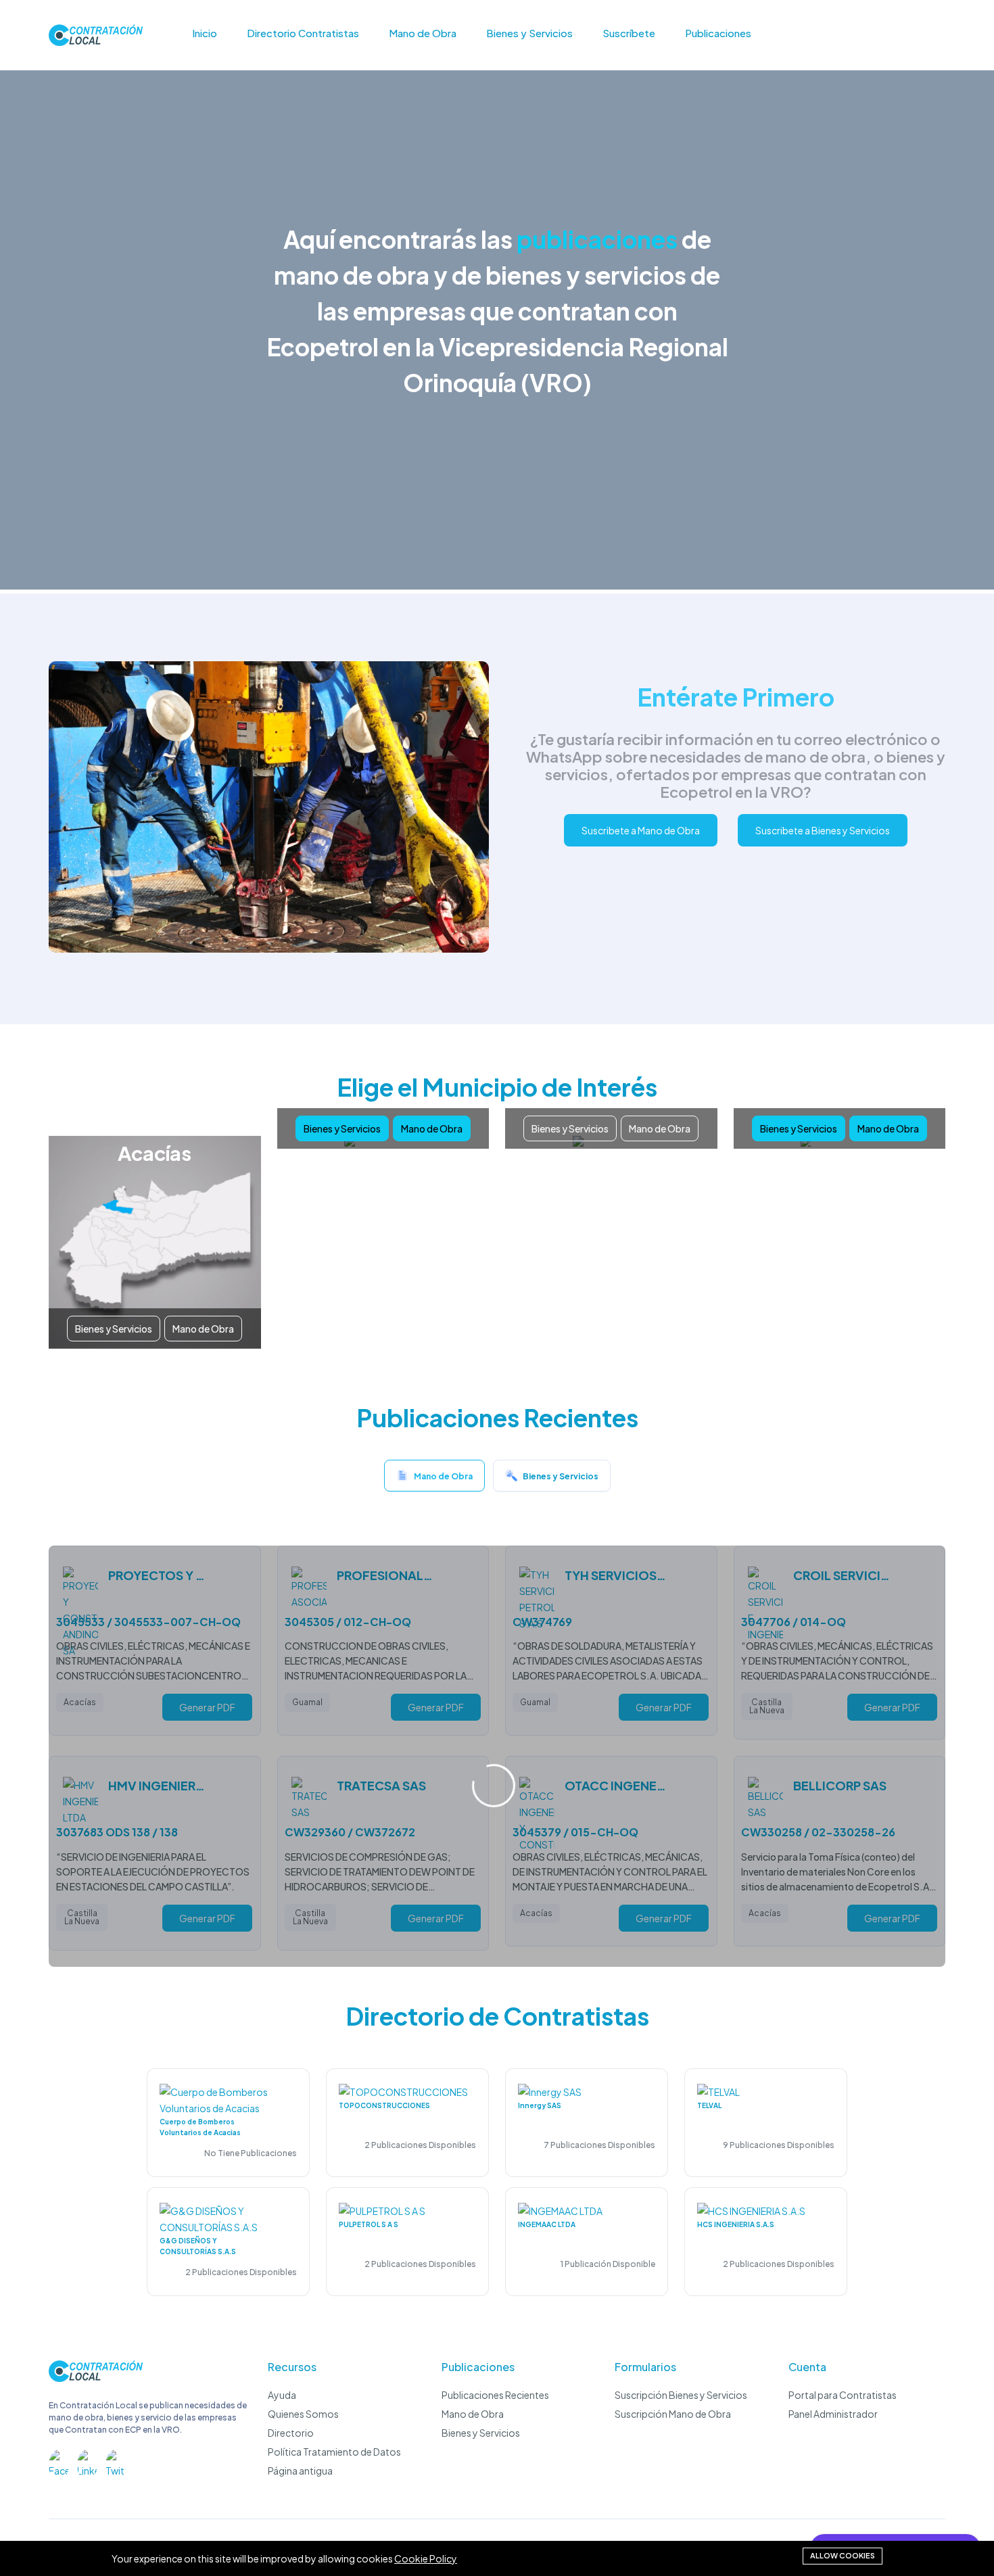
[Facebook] (59, 2460)
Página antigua (300, 2471)
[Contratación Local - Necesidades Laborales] (96, 2378)
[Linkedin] (87, 2460)
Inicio (205, 33)
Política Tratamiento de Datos (334, 2452)
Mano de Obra (423, 33)
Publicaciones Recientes (495, 2395)
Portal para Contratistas (843, 2395)
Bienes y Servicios (529, 33)
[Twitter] (116, 2460)
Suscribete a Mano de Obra (641, 830)
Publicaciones (718, 33)
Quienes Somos (303, 2414)
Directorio (291, 2433)
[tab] (434, 1479)
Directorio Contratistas (303, 33)
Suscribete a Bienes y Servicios (823, 830)
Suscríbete (629, 33)
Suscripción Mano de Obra (673, 2414)
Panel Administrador (833, 2414)
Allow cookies (843, 2555)
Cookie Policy (426, 2558)
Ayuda (282, 2395)
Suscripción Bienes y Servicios (681, 2395)
